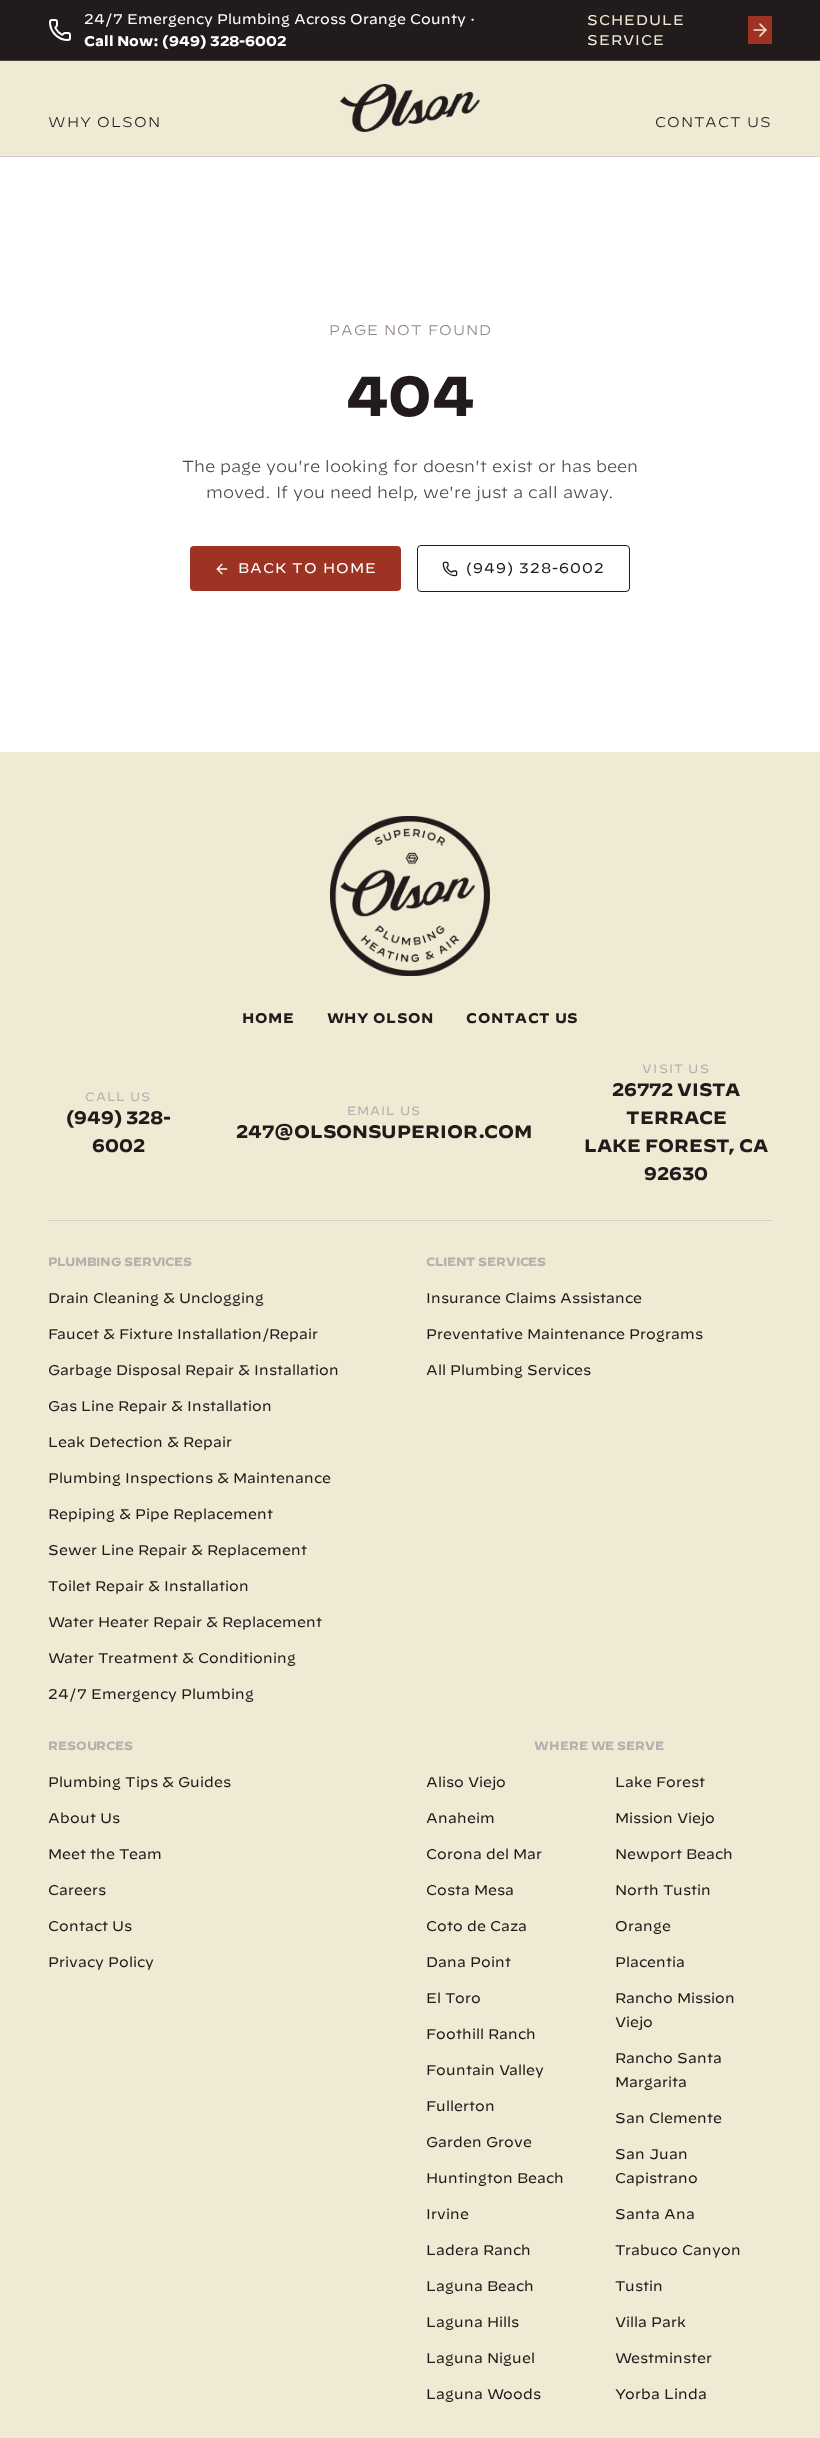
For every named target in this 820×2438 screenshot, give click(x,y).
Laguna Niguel (480, 2358)
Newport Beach (674, 1854)
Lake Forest (660, 1782)
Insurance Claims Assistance (534, 1298)
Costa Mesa (470, 1890)
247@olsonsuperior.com (384, 1131)
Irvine (447, 2214)
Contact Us (713, 122)
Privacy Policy (101, 1962)
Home (268, 1018)
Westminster (663, 2358)
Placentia (650, 1962)
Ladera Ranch (478, 2250)
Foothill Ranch (481, 2034)
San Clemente (668, 2118)
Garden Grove (479, 2142)
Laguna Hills (472, 2322)
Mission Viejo (665, 1818)
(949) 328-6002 (535, 568)
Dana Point (468, 1962)
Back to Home (307, 568)
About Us (84, 1818)
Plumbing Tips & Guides (139, 1782)
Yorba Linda (661, 2394)
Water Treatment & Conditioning (172, 1658)
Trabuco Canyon (678, 2250)
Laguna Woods (483, 2394)
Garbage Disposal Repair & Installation (193, 1370)
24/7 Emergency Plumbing (151, 1694)
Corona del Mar (484, 1854)
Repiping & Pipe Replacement (160, 1514)
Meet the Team (105, 1854)
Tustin (639, 2286)
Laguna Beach (480, 2286)
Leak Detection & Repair (140, 1442)
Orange (643, 1926)
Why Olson (104, 122)
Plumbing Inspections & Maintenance (189, 1478)
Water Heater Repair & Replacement (185, 1622)
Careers (77, 1890)
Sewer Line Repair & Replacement (177, 1550)
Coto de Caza (476, 1926)
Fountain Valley (485, 2070)
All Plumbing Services (508, 1370)
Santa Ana (655, 2214)
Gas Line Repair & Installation (160, 1406)
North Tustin (663, 1890)
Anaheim (460, 1818)
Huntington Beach (495, 2178)
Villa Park (650, 2322)
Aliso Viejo (466, 1782)
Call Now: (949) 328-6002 (185, 41)
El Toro (453, 1998)
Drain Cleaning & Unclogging (156, 1298)
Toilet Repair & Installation (148, 1586)
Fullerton (460, 2106)
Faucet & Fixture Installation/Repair (183, 1334)
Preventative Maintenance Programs (564, 1334)
